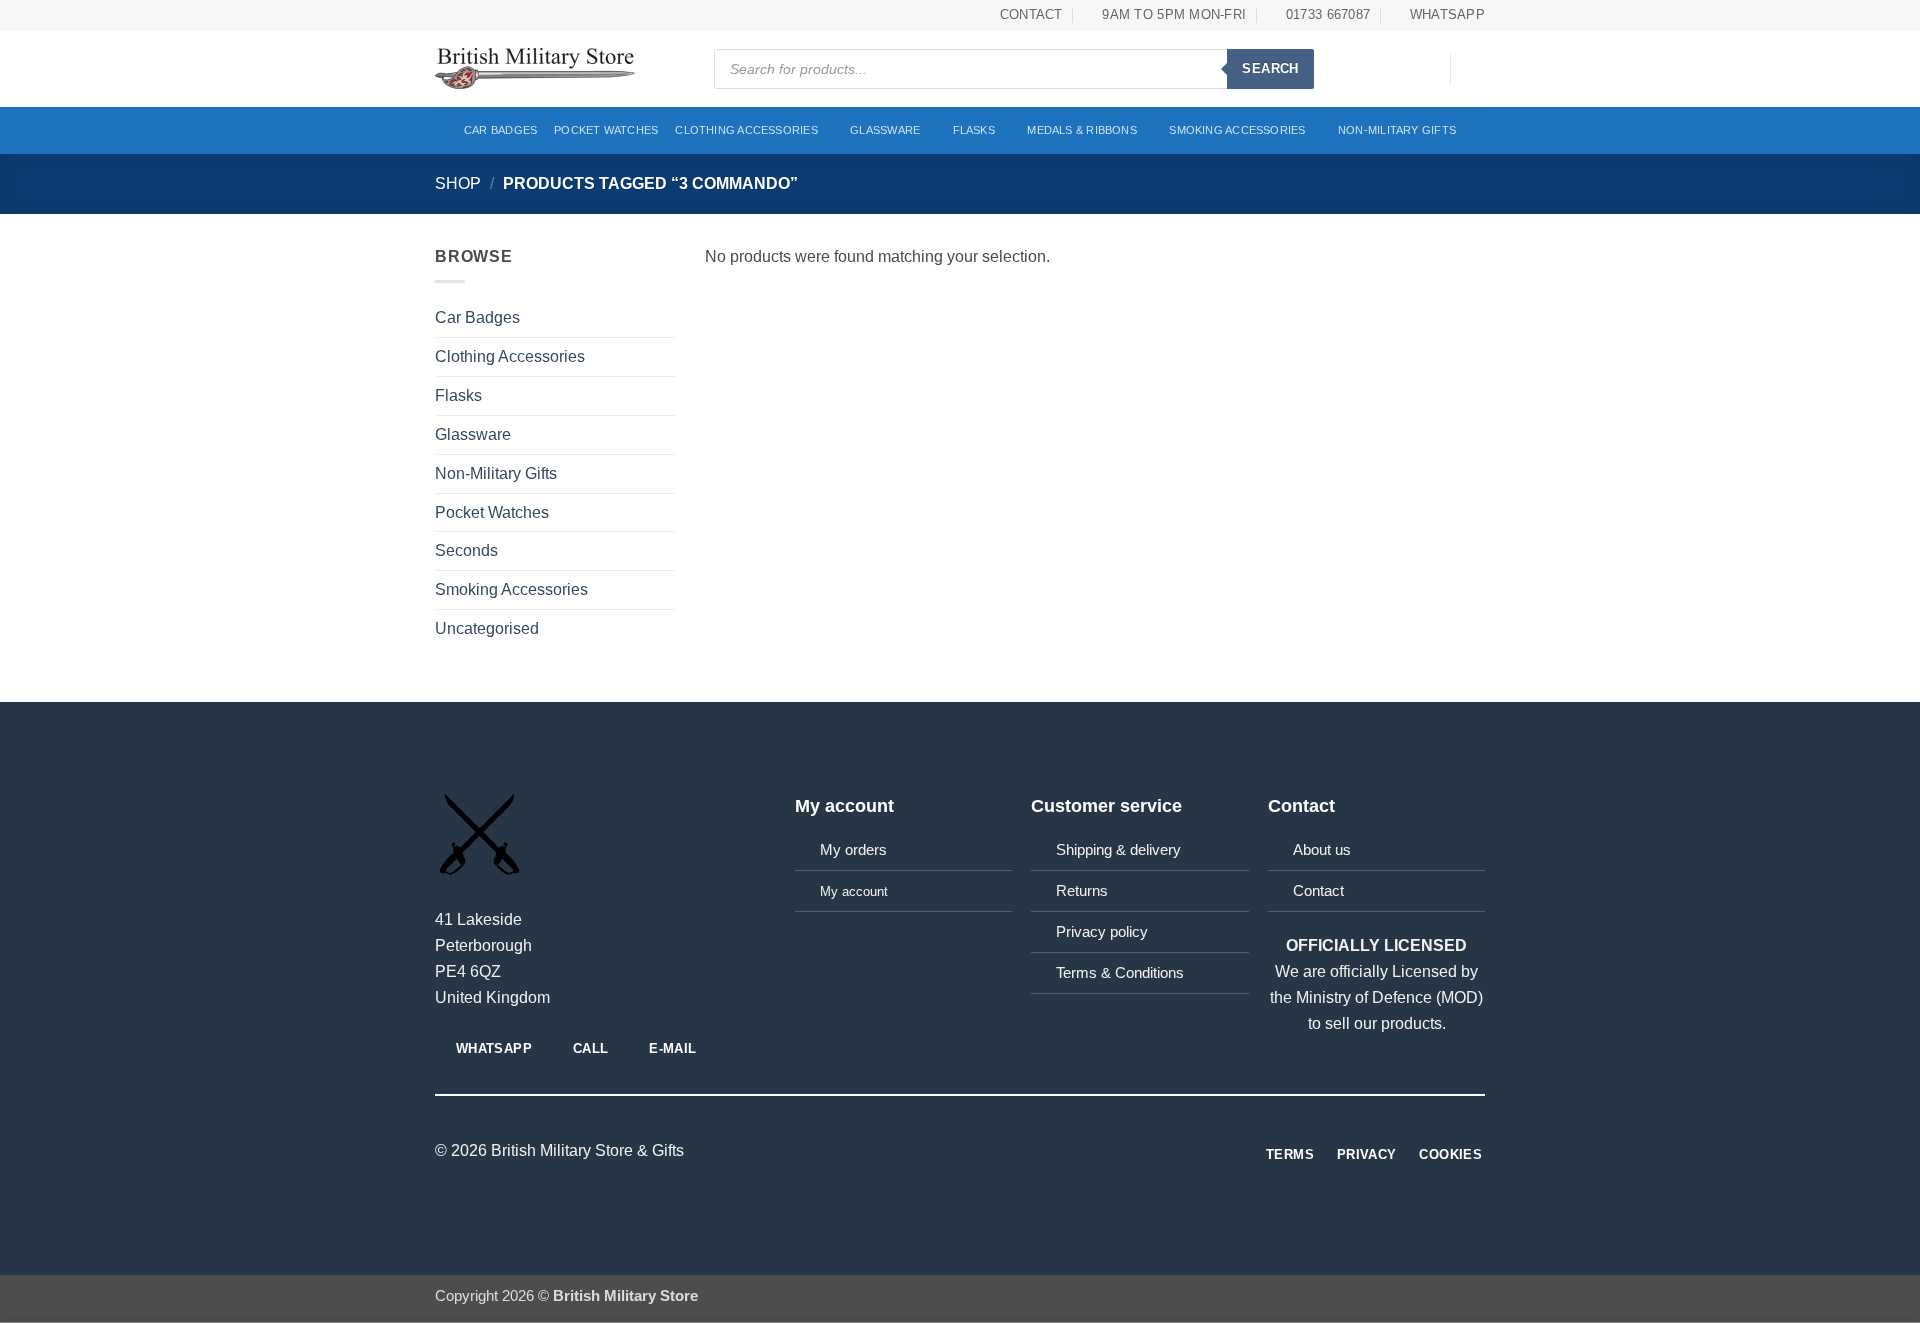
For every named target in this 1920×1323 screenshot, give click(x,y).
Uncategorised (487, 628)
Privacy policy (1102, 932)
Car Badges (500, 130)
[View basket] (1475, 69)
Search (1270, 68)
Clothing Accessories (746, 130)
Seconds (466, 550)
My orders (853, 850)
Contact (1318, 891)
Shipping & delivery (1118, 850)
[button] (1425, 69)
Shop (458, 183)
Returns (1082, 891)
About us (1322, 850)
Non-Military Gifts (1397, 130)
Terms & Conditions (1120, 973)
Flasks (974, 130)
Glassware (885, 130)
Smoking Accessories (1237, 130)
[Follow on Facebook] (960, 1151)
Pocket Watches (606, 130)
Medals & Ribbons (1082, 130)
